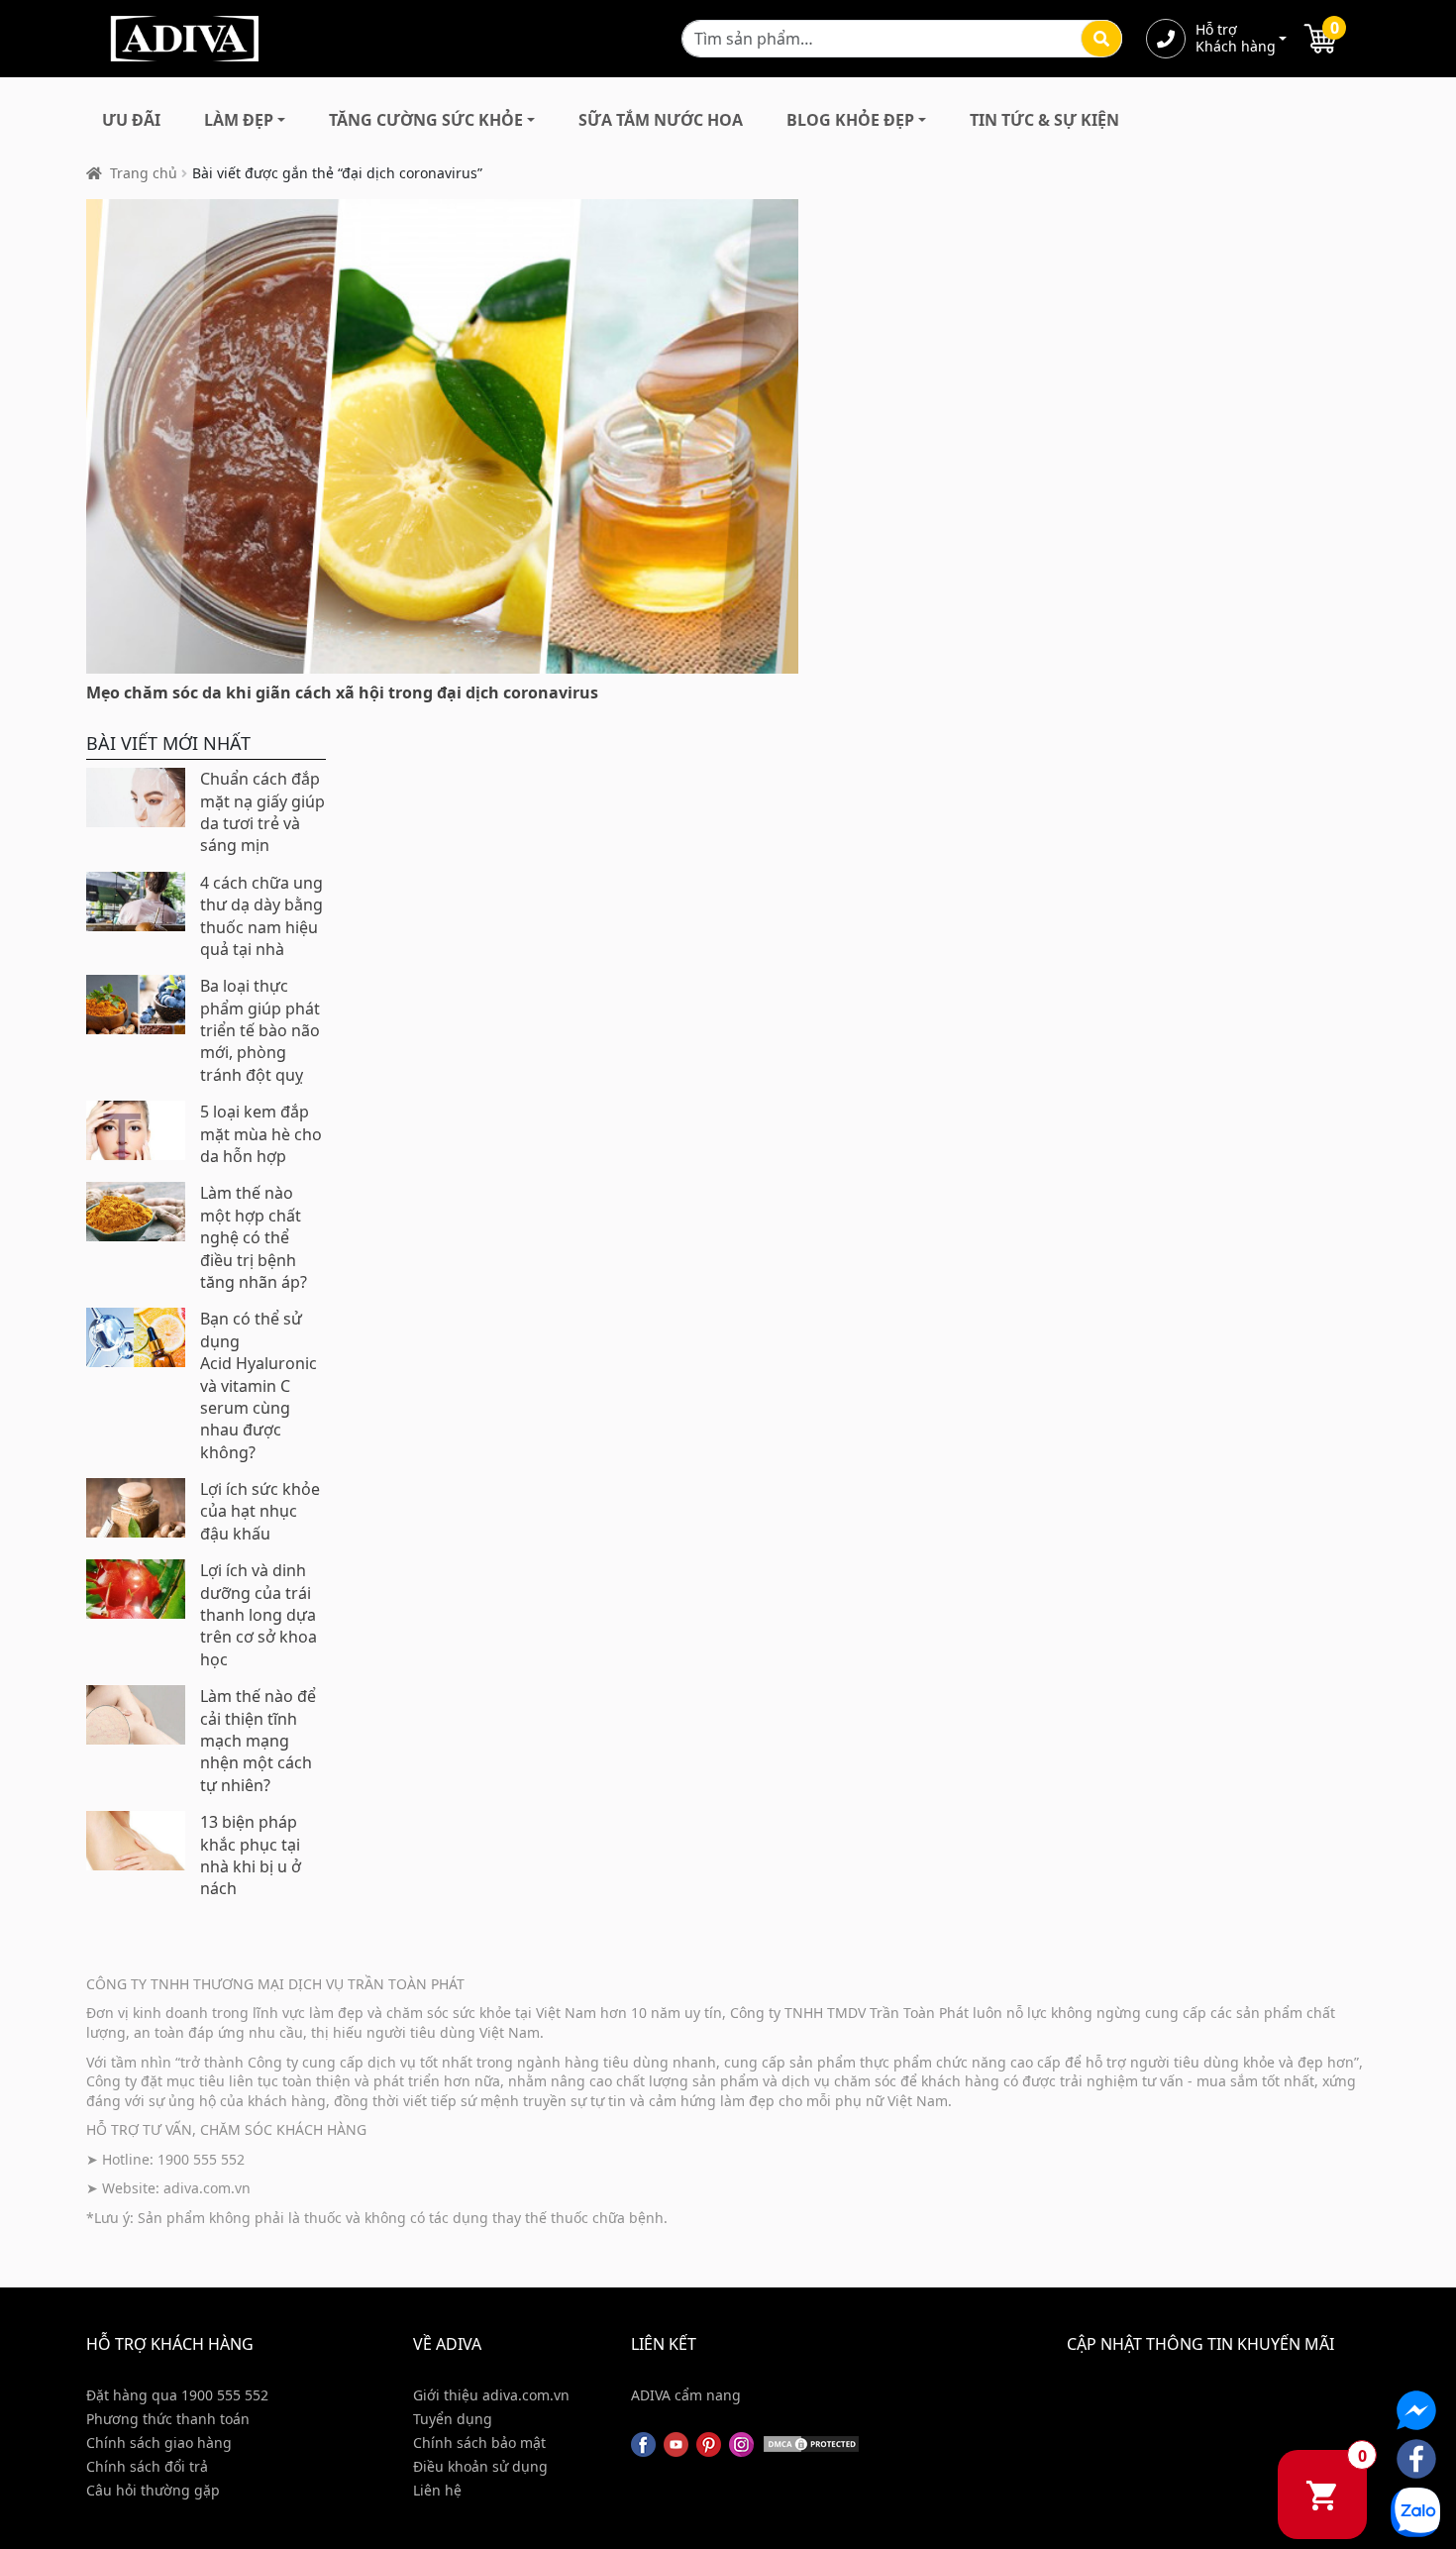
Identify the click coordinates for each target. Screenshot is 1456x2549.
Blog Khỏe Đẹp (850, 120)
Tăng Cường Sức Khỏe (426, 120)
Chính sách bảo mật (479, 2443)
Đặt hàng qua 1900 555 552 (177, 2395)
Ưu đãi (131, 120)
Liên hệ (437, 2490)
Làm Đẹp (239, 120)
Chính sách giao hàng (159, 2443)
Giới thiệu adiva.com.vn (491, 2395)
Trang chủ (144, 173)
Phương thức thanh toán (168, 2419)
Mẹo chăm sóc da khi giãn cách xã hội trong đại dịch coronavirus (342, 692)
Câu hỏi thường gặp (153, 2490)
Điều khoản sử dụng (480, 2466)
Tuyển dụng (453, 2419)
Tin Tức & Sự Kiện (1044, 120)
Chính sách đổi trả (147, 2466)
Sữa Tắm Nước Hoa (661, 120)
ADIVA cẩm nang (686, 2395)
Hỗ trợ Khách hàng (1235, 39)
